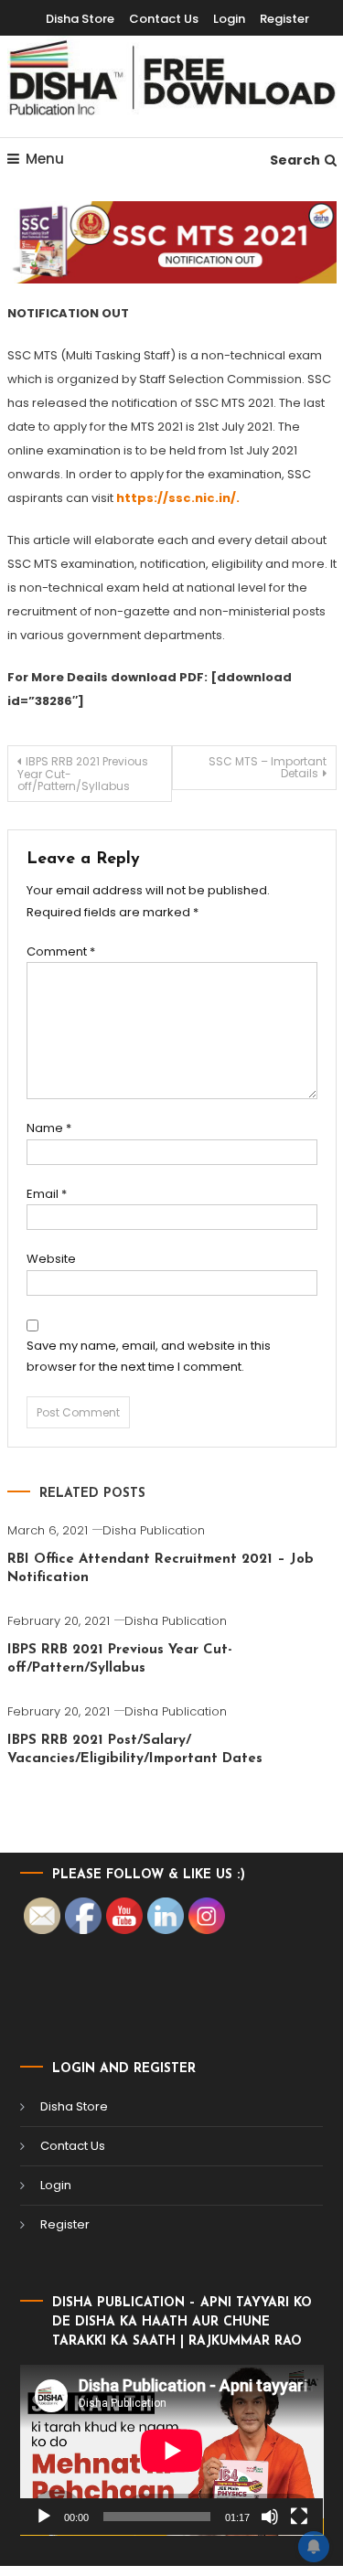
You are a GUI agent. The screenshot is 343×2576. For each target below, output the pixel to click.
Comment (61, 951)
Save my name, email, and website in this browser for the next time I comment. (149, 1356)
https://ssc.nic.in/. (177, 498)
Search (295, 160)
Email (47, 1194)
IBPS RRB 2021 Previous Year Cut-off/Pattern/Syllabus (83, 774)
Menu (45, 159)
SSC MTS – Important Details (268, 767)
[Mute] (270, 2517)
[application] (172, 2450)
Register (284, 19)
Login (229, 19)
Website (51, 1259)
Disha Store (80, 19)
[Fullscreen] (299, 2517)
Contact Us (164, 19)
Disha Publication (154, 1530)
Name (49, 1128)
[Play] (44, 2517)
